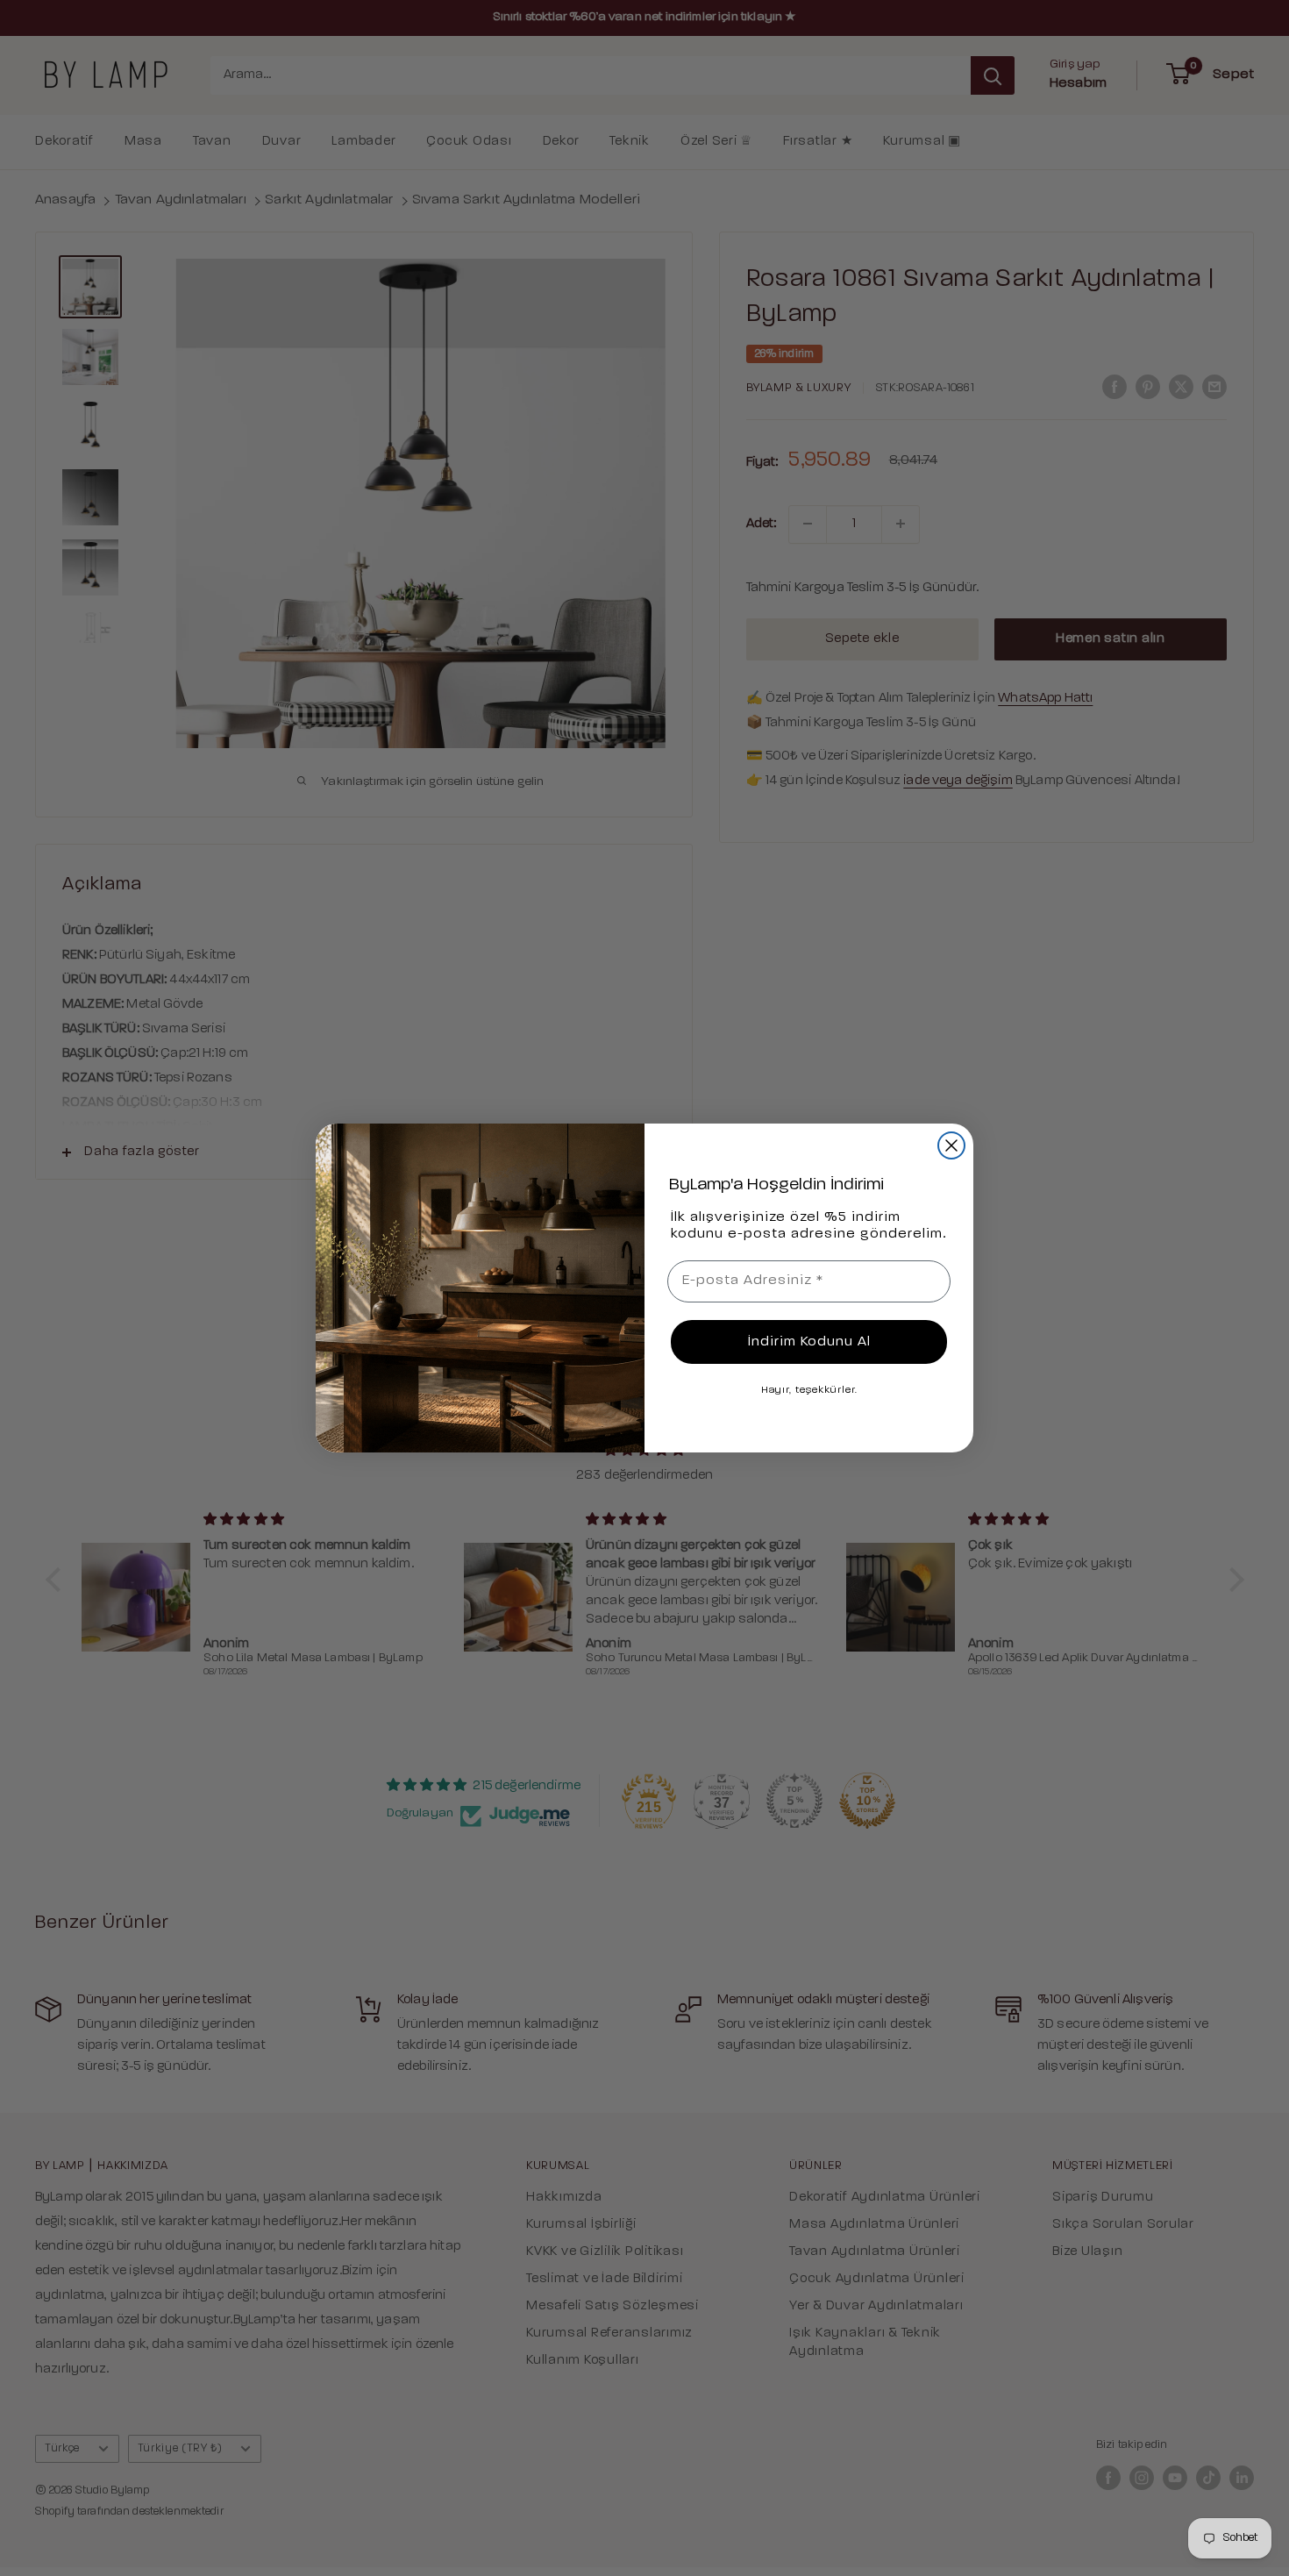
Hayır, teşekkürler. (809, 1390)
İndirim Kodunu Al (809, 1342)
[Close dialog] (951, 1145)
